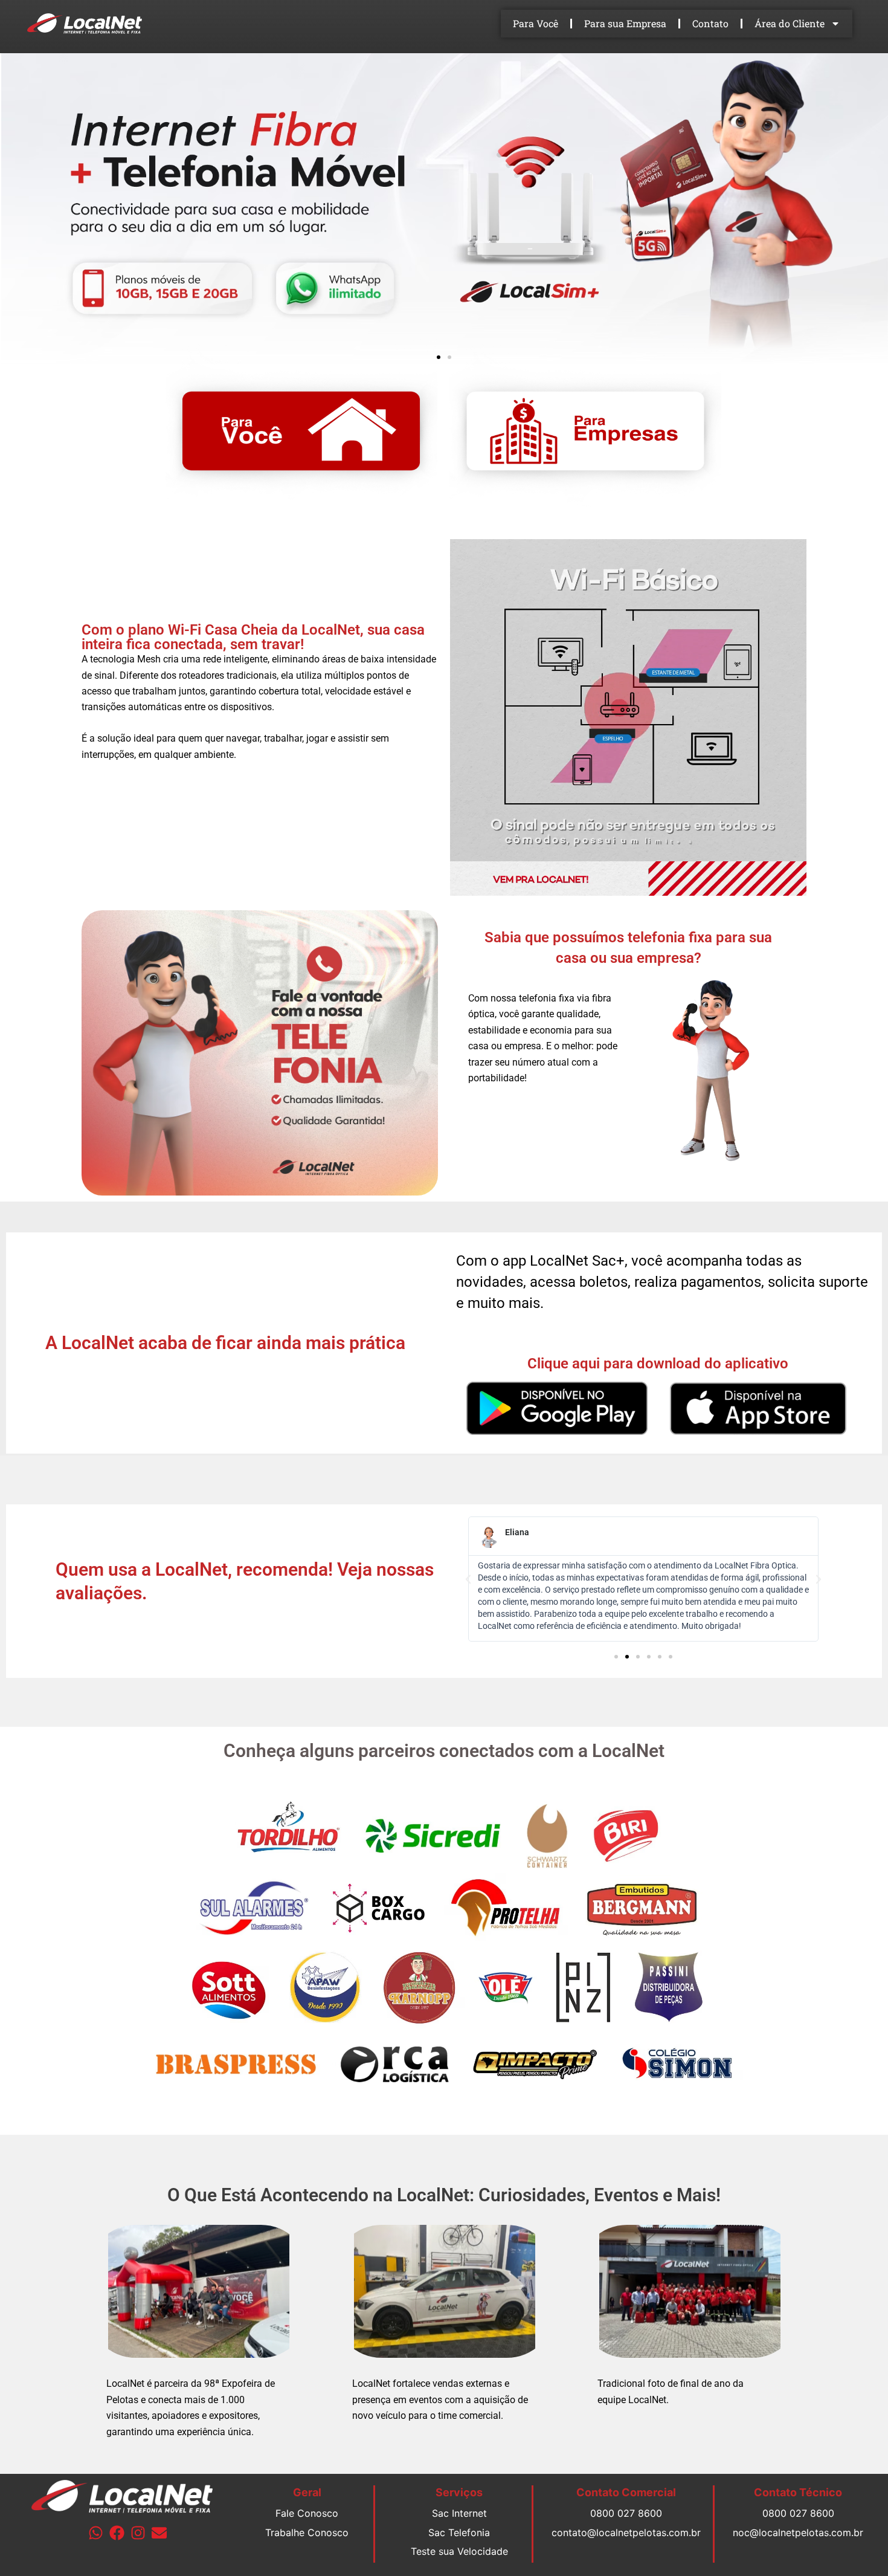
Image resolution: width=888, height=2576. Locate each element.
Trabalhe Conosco (307, 2532)
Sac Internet (459, 2513)
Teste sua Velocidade (459, 2551)
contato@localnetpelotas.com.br (626, 2532)
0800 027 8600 (626, 2513)
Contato (710, 23)
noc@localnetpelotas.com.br (798, 2532)
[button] (439, 357)
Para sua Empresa (625, 23)
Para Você (536, 23)
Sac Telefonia (459, 2532)
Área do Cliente (790, 23)
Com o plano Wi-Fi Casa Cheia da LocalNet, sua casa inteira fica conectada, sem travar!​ (253, 637)
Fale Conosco (307, 2513)
